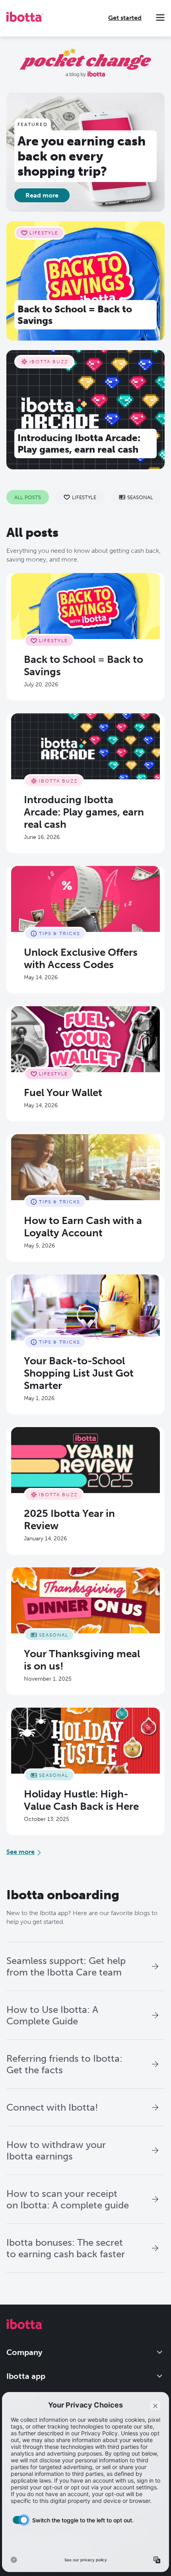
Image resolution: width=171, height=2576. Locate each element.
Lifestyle (84, 497)
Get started (125, 18)
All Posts (28, 497)
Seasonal (140, 497)
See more (20, 1852)
